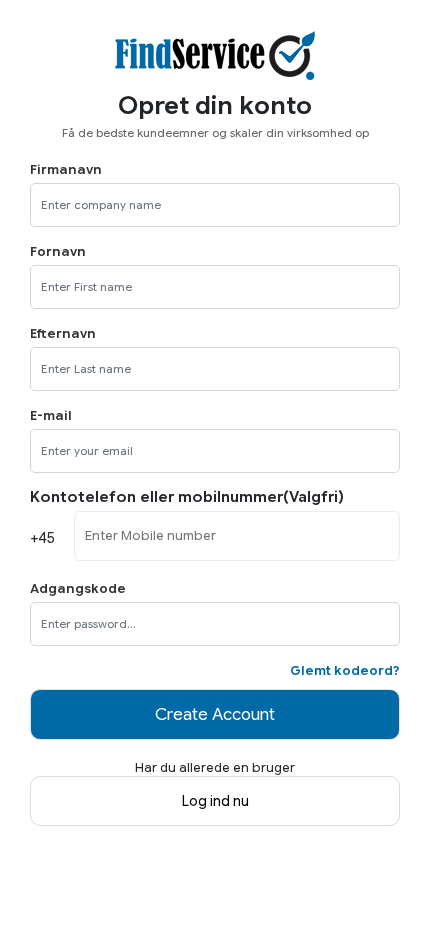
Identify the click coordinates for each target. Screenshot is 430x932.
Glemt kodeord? (345, 671)
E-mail (51, 416)
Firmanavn (66, 170)
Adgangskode (78, 589)
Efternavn (63, 334)
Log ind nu (215, 801)
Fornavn (58, 252)
